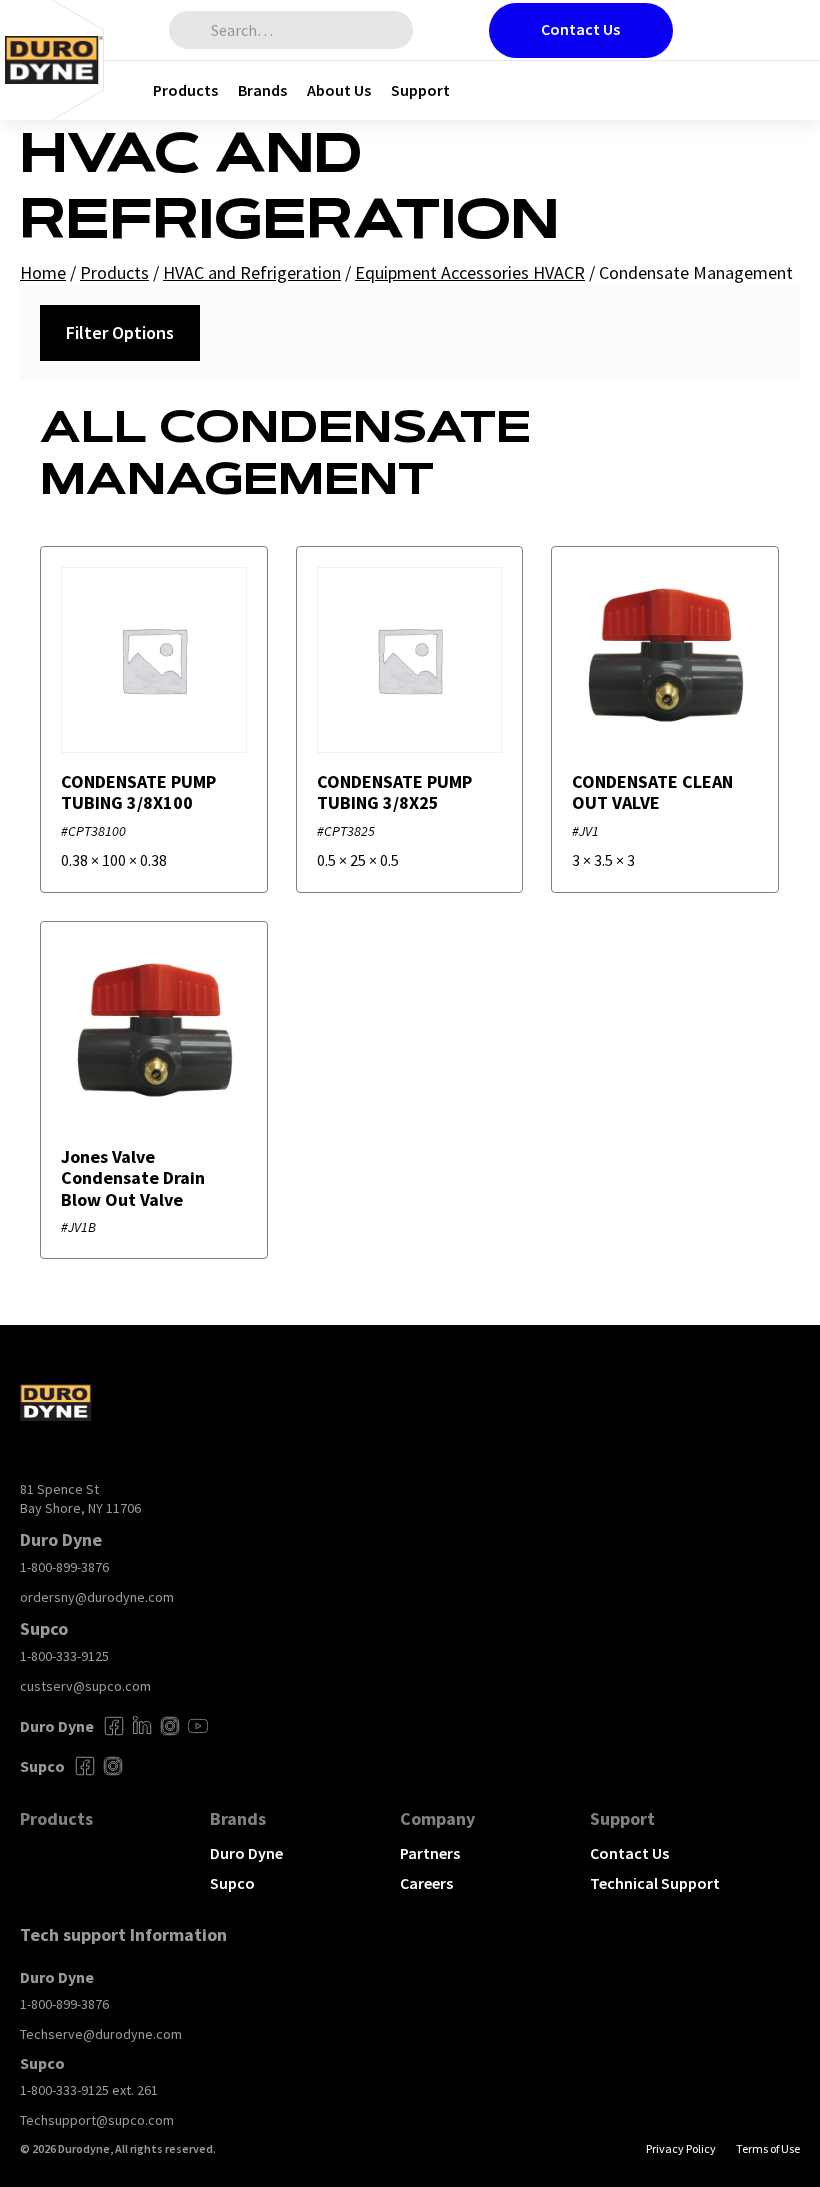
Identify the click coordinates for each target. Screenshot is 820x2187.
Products (185, 90)
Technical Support (655, 1883)
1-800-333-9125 (64, 1656)
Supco (232, 1883)
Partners (430, 1853)
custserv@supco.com (85, 1686)
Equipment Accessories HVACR (470, 272)
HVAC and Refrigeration (252, 272)
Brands (262, 90)
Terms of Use (768, 2148)
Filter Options (120, 332)
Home (43, 272)
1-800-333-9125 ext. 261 (89, 2090)
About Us (339, 90)
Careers (426, 1883)
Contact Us (580, 29)
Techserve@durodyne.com (101, 2034)
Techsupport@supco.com (97, 2120)
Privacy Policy (681, 2148)
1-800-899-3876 (64, 1567)
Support (420, 90)
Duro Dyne (246, 1853)
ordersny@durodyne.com (97, 1597)
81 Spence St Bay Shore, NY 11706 (80, 1499)
